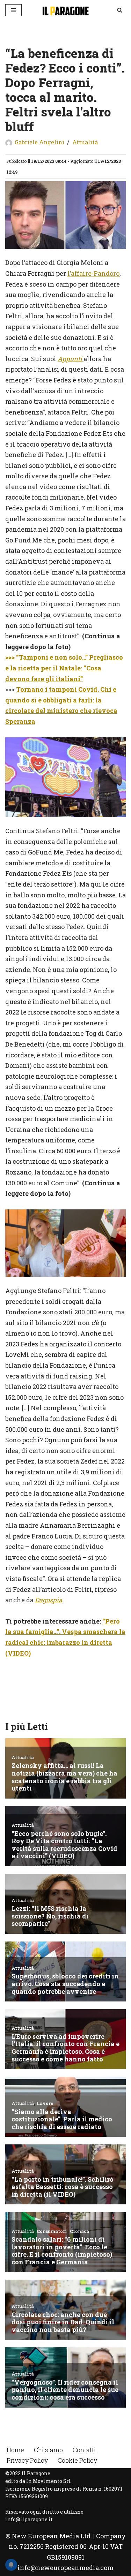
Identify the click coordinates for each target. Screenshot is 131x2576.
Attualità (85, 142)
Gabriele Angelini (39, 142)
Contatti (84, 2450)
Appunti (71, 359)
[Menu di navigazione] (13, 10)
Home (15, 2450)
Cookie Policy (77, 2460)
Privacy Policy (27, 2460)
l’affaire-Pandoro (93, 273)
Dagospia (49, 1600)
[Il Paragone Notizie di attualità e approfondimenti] (66, 10)
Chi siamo (48, 2450)
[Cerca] (120, 10)
